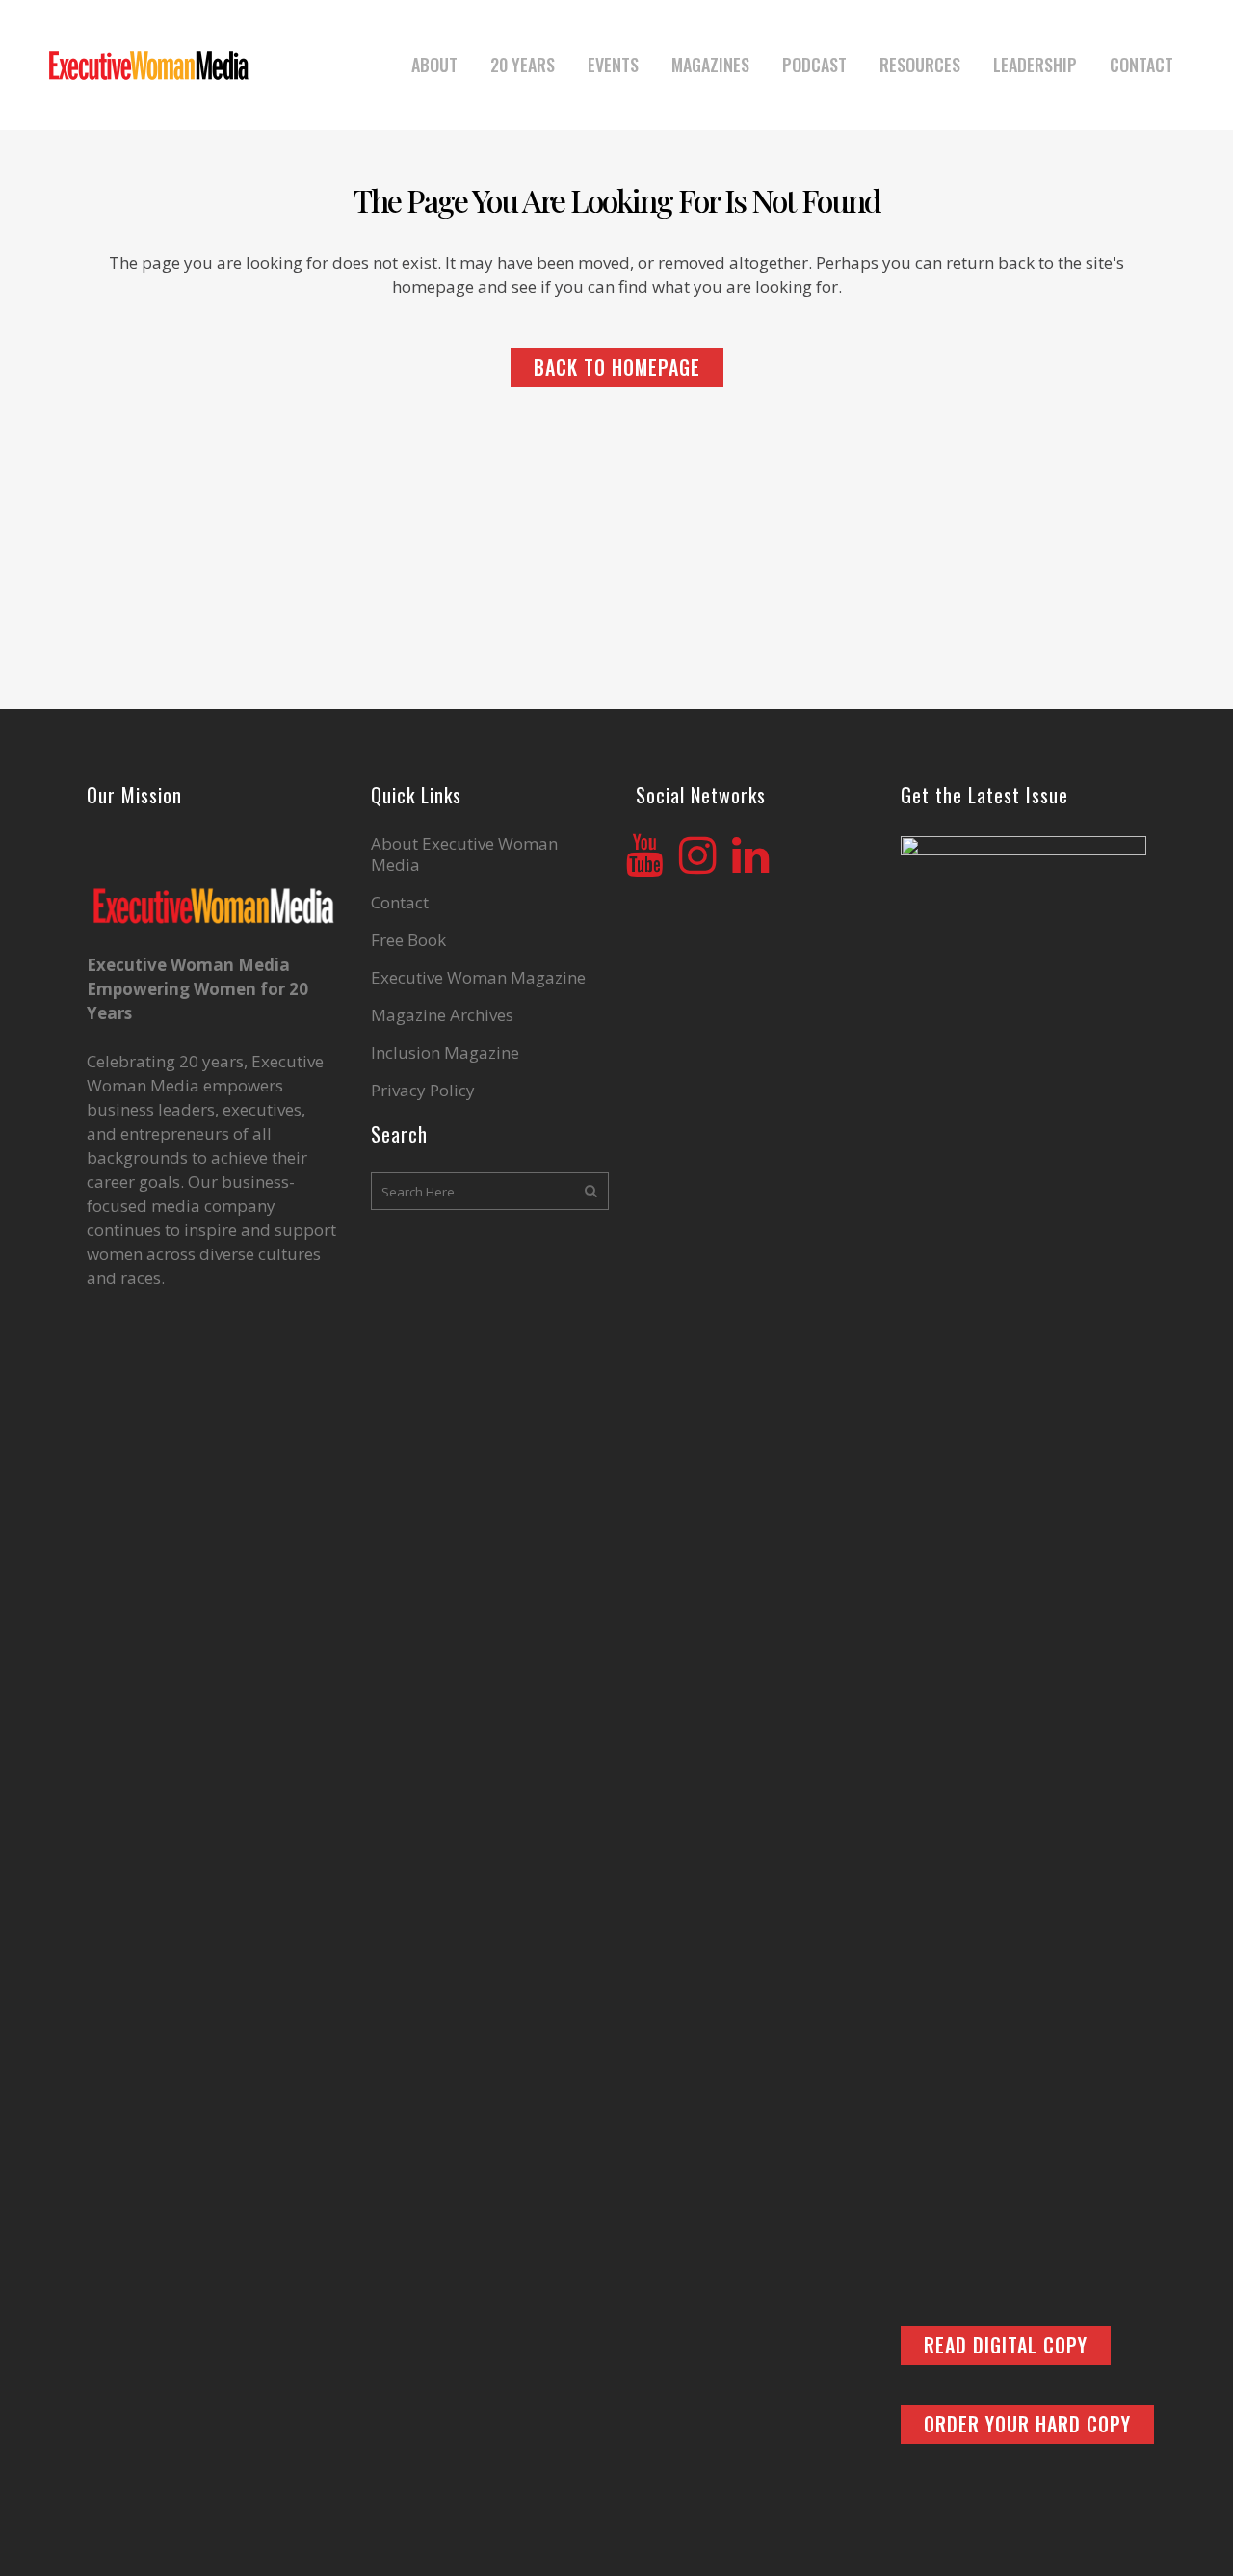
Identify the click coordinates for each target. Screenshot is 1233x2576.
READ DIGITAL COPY (1006, 2345)
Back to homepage (617, 367)
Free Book (408, 940)
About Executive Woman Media (464, 854)
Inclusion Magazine (445, 1053)
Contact (400, 903)
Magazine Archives (442, 1015)
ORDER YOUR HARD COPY (1027, 2424)
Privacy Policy (423, 1091)
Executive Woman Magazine (478, 978)
